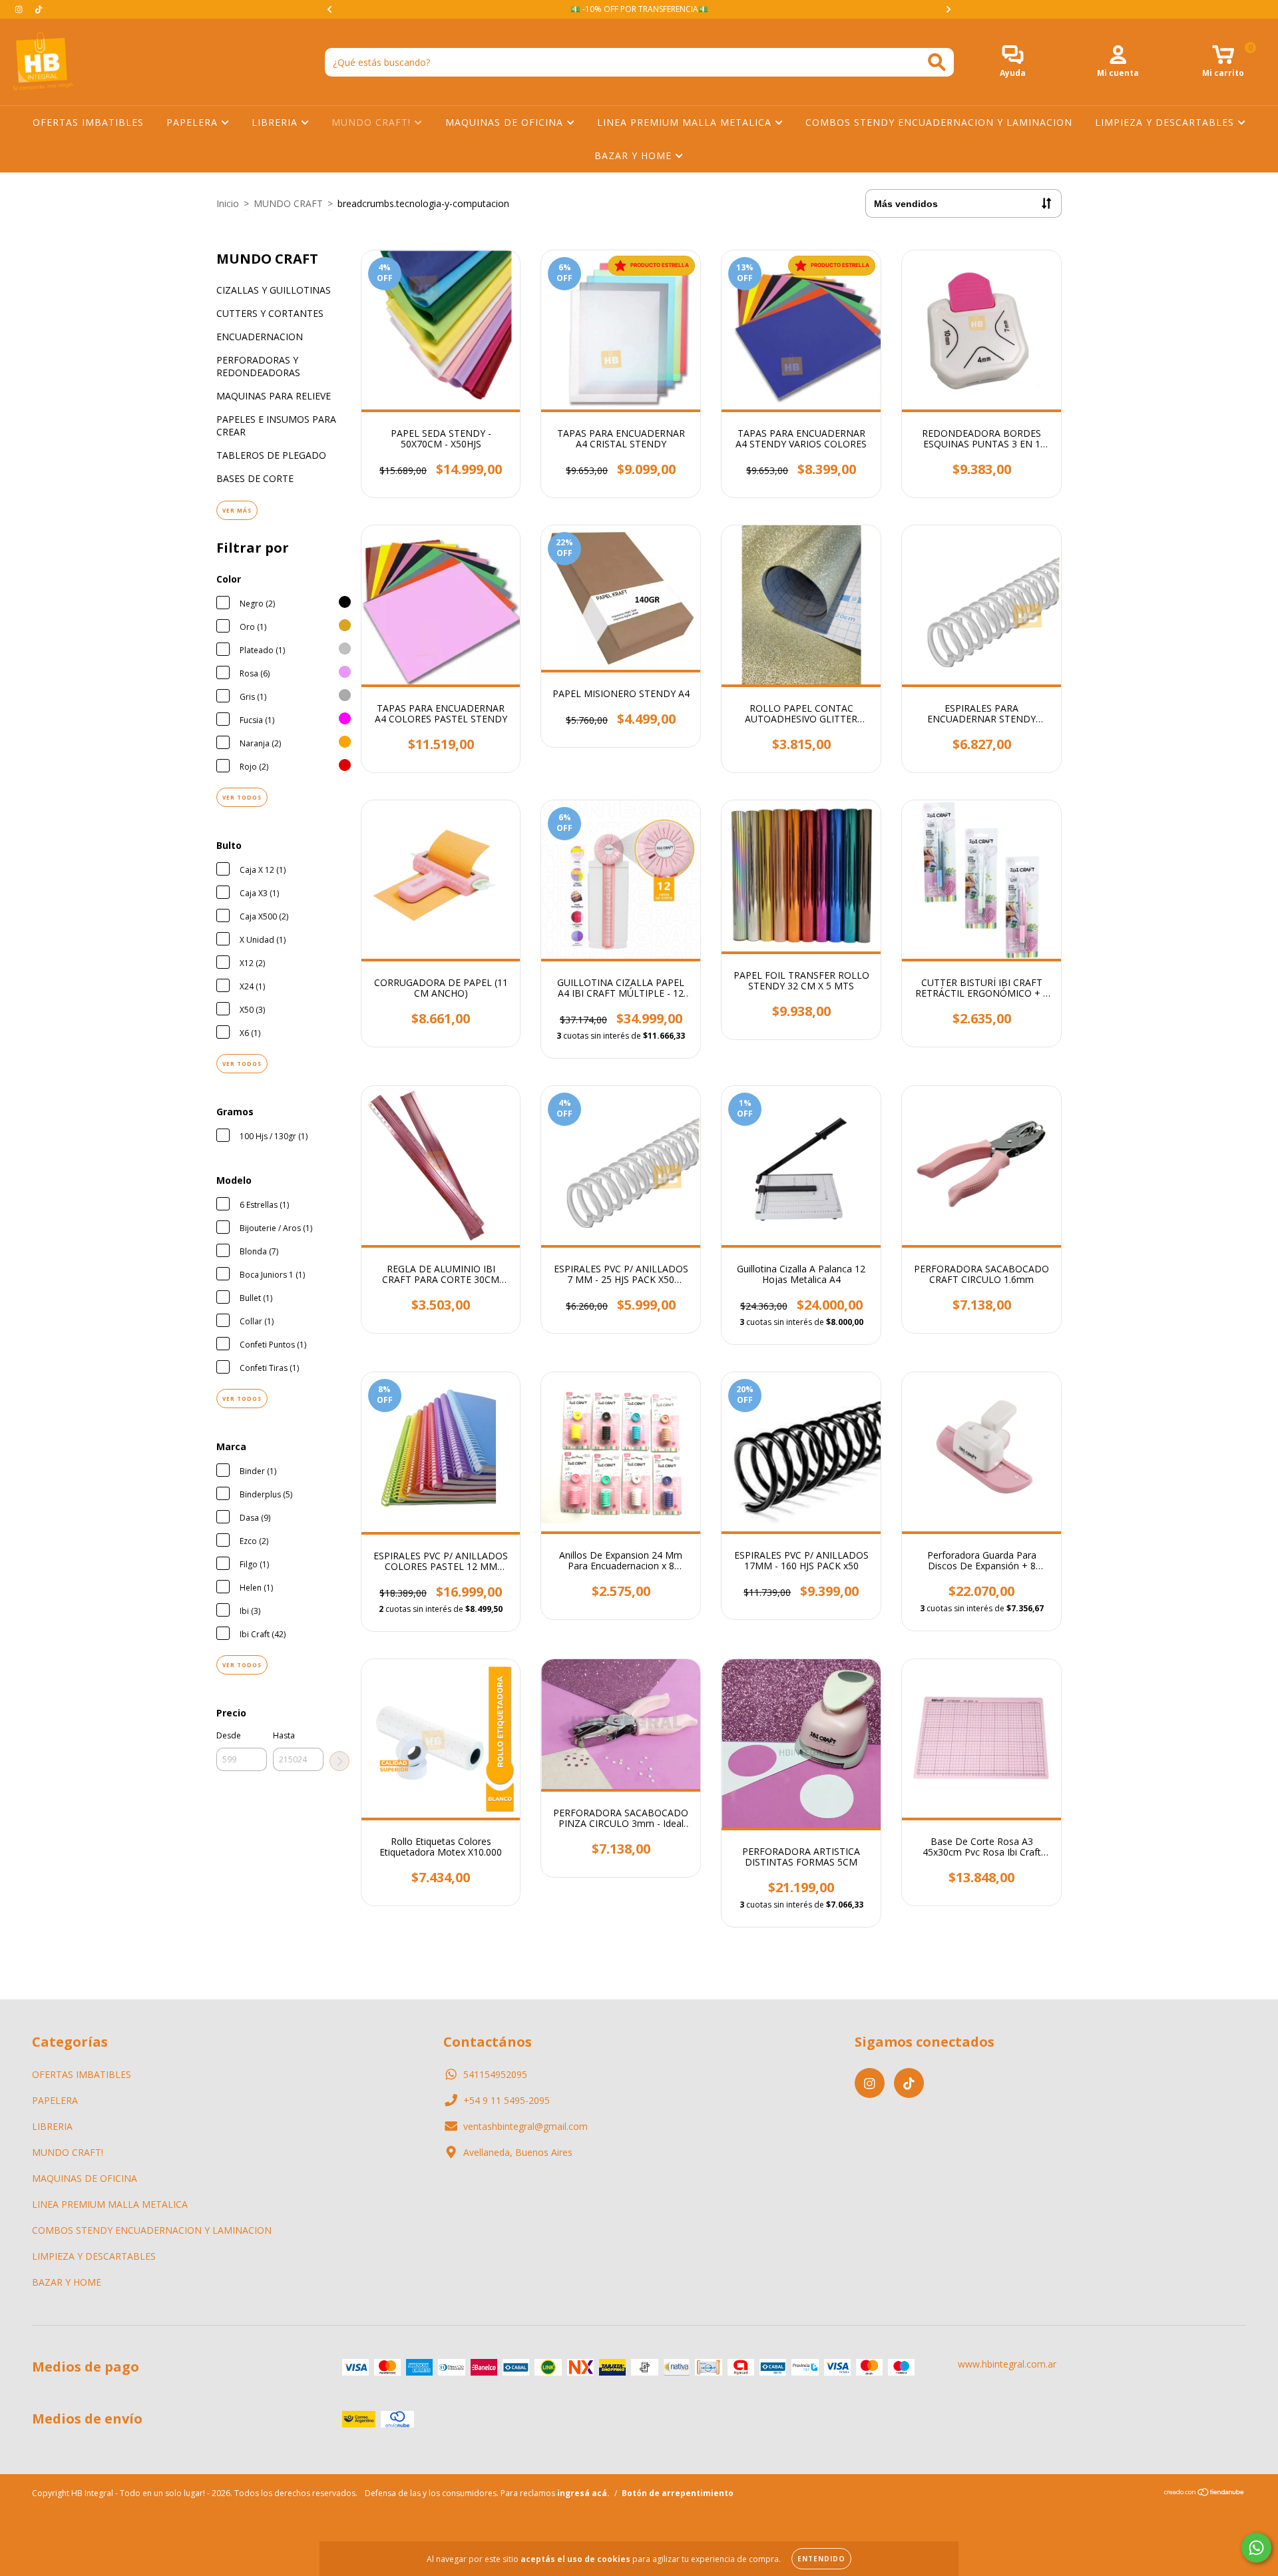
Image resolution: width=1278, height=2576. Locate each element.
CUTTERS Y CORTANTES (270, 313)
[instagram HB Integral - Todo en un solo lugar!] (20, 9)
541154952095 (495, 2074)
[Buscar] (937, 62)
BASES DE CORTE (255, 478)
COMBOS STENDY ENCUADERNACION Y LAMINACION (939, 122)
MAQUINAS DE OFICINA (506, 122)
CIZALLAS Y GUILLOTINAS (274, 290)
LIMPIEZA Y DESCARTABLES (1166, 122)
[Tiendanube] (1204, 2494)
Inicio (228, 203)
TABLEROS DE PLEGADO (271, 455)
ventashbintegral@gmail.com (526, 2126)
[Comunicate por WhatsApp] (1256, 2548)
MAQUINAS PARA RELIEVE (274, 396)
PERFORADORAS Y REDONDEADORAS (258, 366)
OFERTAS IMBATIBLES (88, 122)
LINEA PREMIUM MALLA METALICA (686, 122)
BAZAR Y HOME (635, 155)
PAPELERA (194, 122)
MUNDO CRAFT (288, 203)
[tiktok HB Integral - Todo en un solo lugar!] (39, 9)
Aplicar (339, 1761)
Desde (229, 1735)
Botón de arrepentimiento (678, 2493)
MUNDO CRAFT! (373, 122)
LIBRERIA (276, 122)
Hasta (284, 1735)
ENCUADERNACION (260, 337)
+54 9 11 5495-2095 (507, 2100)
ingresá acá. (583, 2493)
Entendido (821, 2559)
